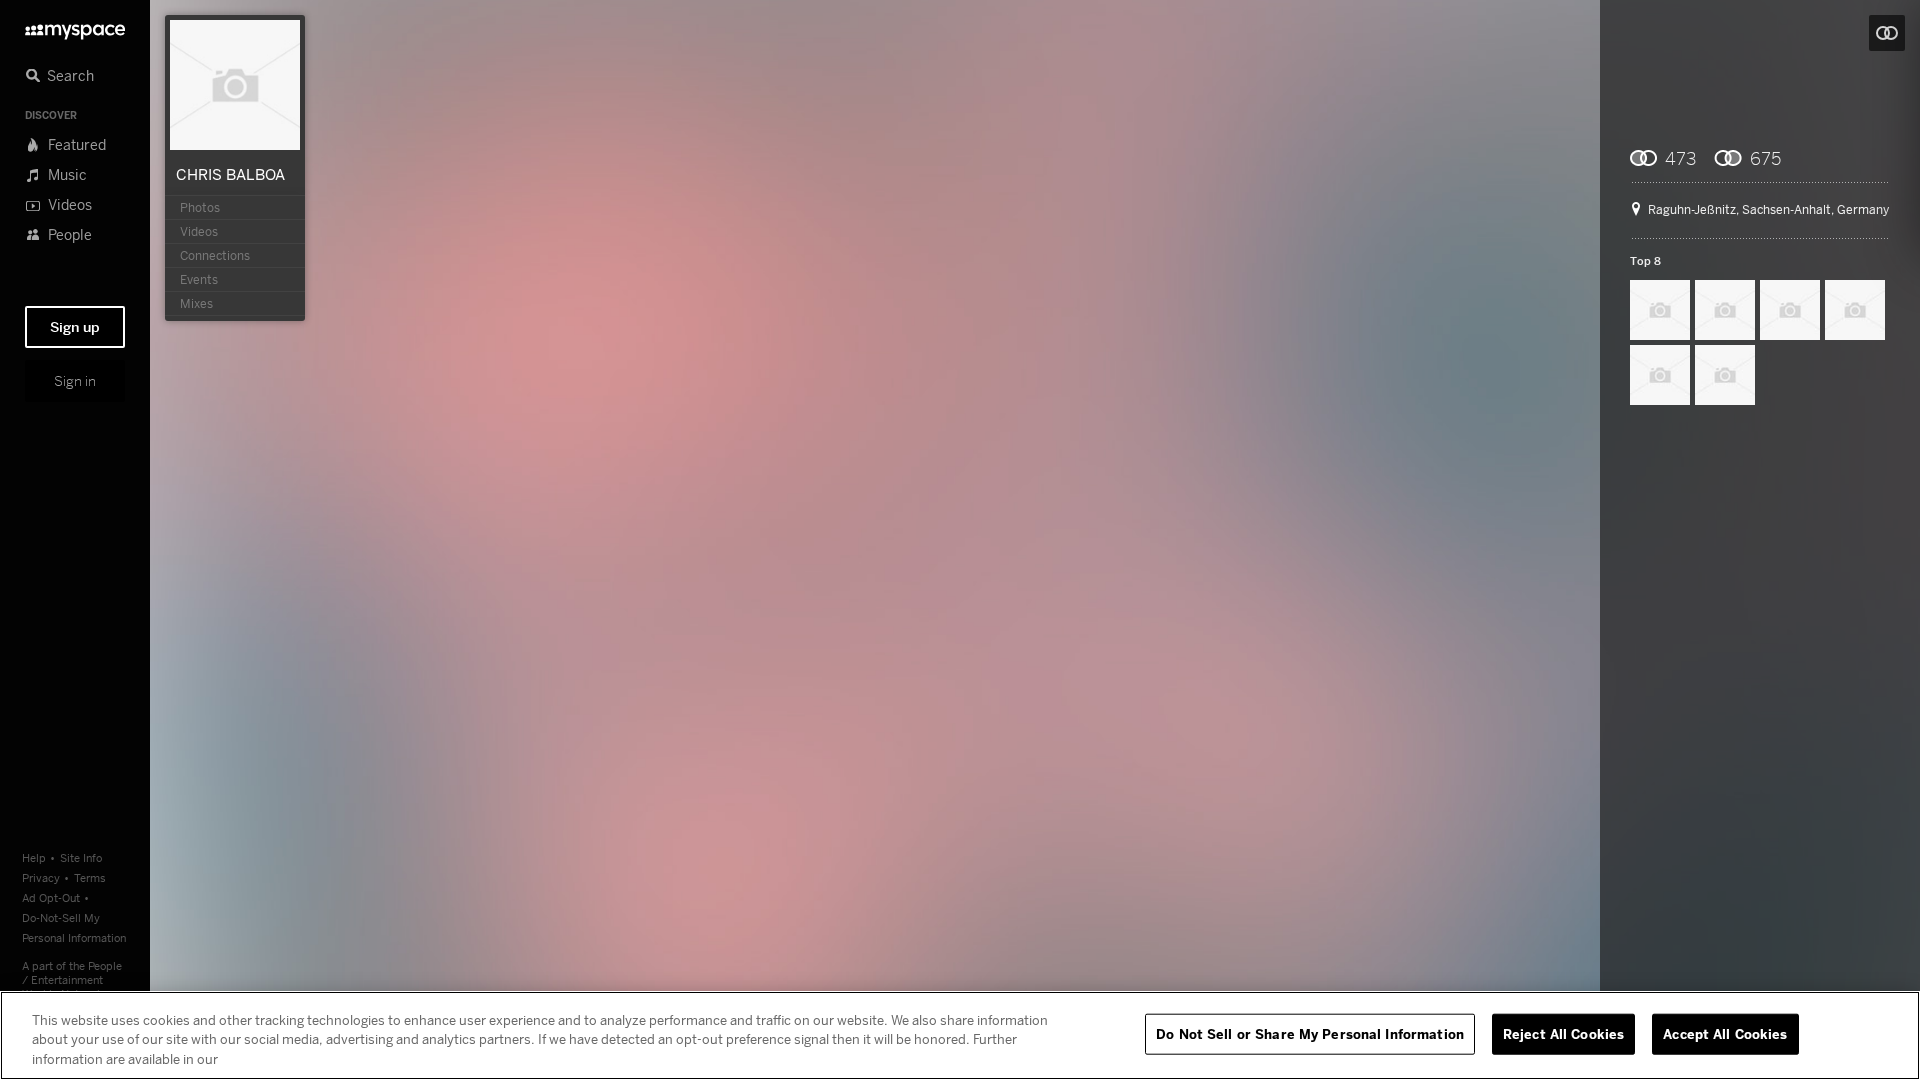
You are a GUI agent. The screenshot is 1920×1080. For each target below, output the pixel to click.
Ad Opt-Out (51, 897)
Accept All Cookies (1725, 1033)
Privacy (41, 877)
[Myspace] (75, 26)
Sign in (75, 381)
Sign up (75, 327)
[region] (960, 1035)
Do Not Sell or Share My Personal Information (1310, 1033)
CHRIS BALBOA (230, 174)
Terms (90, 877)
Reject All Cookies (1563, 1033)
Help (34, 857)
